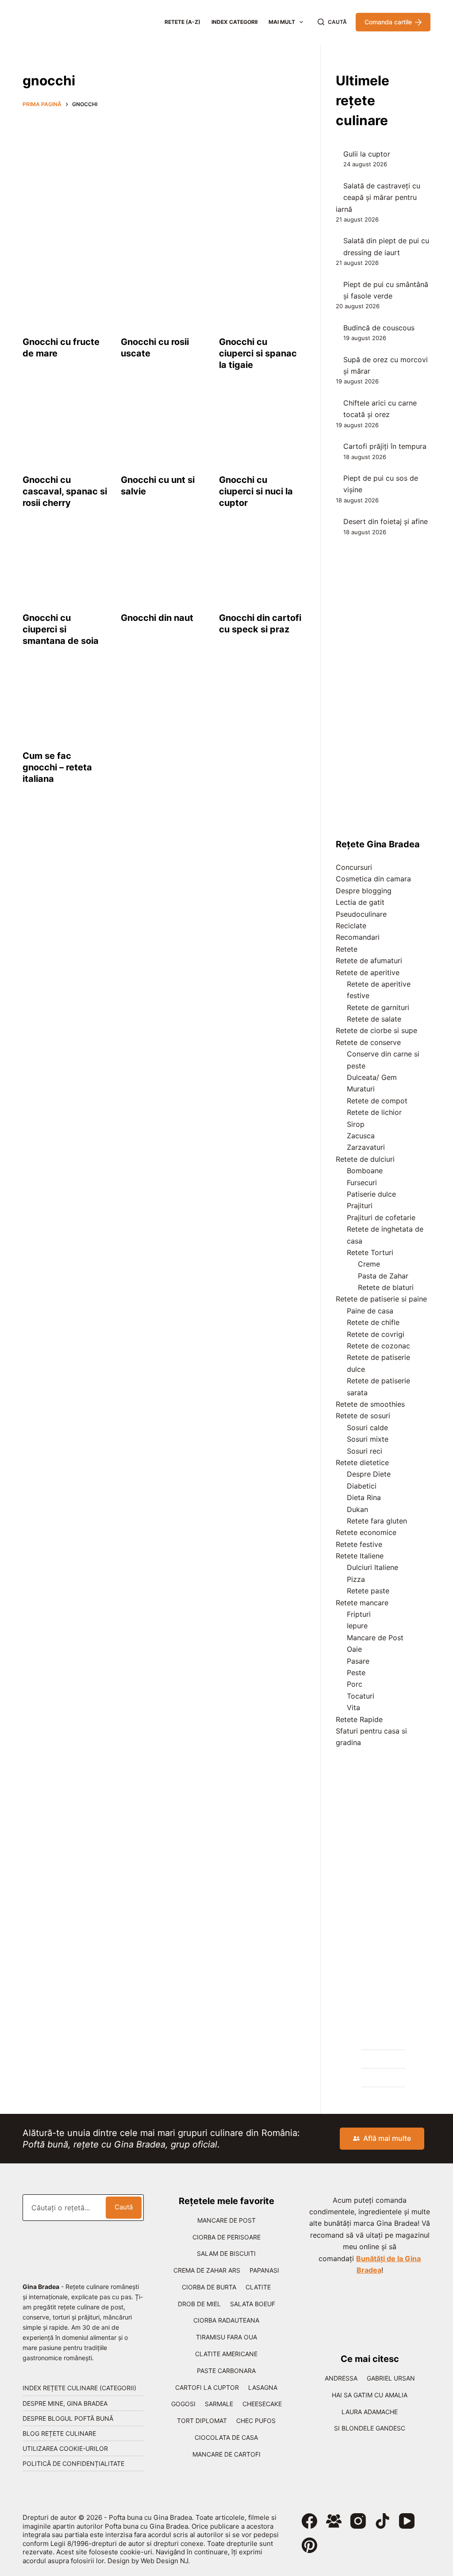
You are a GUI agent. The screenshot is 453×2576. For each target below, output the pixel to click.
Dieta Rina (364, 1497)
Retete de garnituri (378, 1007)
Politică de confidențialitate (73, 2463)
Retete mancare (362, 1603)
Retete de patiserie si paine (381, 1299)
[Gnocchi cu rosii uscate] (163, 291)
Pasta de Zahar (383, 1276)
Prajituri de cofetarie (381, 1217)
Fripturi (359, 1614)
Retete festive (359, 1544)
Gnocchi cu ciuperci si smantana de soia (61, 629)
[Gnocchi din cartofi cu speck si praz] (261, 567)
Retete (347, 949)
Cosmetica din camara (373, 879)
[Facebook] (309, 2521)
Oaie (354, 1649)
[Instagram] (358, 2521)
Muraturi (361, 1089)
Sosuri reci (365, 1451)
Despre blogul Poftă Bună (68, 2418)
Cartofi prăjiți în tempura (385, 446)
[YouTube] (407, 2521)
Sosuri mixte (368, 1439)
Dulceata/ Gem (372, 1077)
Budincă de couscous (379, 328)
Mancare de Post (375, 1638)
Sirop (356, 1124)
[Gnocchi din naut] (163, 567)
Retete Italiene (360, 1556)
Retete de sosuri (363, 1416)
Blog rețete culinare (59, 2433)
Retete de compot (377, 1101)
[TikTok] (382, 2521)
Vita (353, 1707)
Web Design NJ (164, 2561)
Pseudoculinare (361, 914)
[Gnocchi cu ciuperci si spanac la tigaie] (261, 291)
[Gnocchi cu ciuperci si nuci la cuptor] (261, 429)
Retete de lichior (374, 1112)
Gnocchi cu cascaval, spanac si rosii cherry (65, 491)
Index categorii (234, 22)
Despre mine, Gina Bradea (65, 2403)
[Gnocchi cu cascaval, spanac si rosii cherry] (65, 429)
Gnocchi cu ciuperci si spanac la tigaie (258, 353)
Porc (355, 1684)
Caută (124, 2207)
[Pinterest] (309, 2545)
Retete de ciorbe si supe (376, 1030)
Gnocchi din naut (157, 618)
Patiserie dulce (371, 1194)
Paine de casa (370, 1311)
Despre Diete (369, 1474)
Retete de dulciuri (365, 1159)
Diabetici (362, 1486)
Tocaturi (361, 1696)
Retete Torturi (370, 1252)
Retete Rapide (359, 1719)
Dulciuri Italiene (372, 1567)
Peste (356, 1673)
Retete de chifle (373, 1322)
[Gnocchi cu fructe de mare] (65, 291)
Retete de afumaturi (369, 961)
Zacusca (361, 1136)
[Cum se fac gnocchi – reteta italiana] (65, 705)
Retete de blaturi (386, 1287)
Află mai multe (387, 2138)
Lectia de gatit (360, 902)
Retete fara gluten (377, 1521)
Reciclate (351, 926)
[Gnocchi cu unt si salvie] (163, 429)
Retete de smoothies (370, 1404)
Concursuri (354, 867)
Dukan (357, 1509)
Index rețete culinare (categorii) (79, 2388)
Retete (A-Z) (182, 22)
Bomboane (365, 1171)
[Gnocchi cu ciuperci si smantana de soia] (65, 567)
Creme (369, 1264)
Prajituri (360, 1206)
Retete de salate (374, 1019)
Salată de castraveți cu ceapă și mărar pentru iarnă (378, 197)
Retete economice (366, 1532)
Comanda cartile (388, 22)
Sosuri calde (367, 1428)
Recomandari (358, 937)
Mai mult (282, 22)
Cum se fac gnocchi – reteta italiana (57, 767)
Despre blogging (364, 891)
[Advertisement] (163, 180)
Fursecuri (362, 1183)
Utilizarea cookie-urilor (65, 2448)
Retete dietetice (362, 1462)
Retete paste (368, 1591)
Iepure (357, 1626)
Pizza (356, 1579)
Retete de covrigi (376, 1334)
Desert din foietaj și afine (386, 521)
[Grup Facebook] (334, 2521)
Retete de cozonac (378, 1346)
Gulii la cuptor (367, 154)
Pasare (358, 1661)
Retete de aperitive (368, 972)
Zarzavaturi (366, 1147)
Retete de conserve (368, 1042)
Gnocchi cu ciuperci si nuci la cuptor (256, 491)
